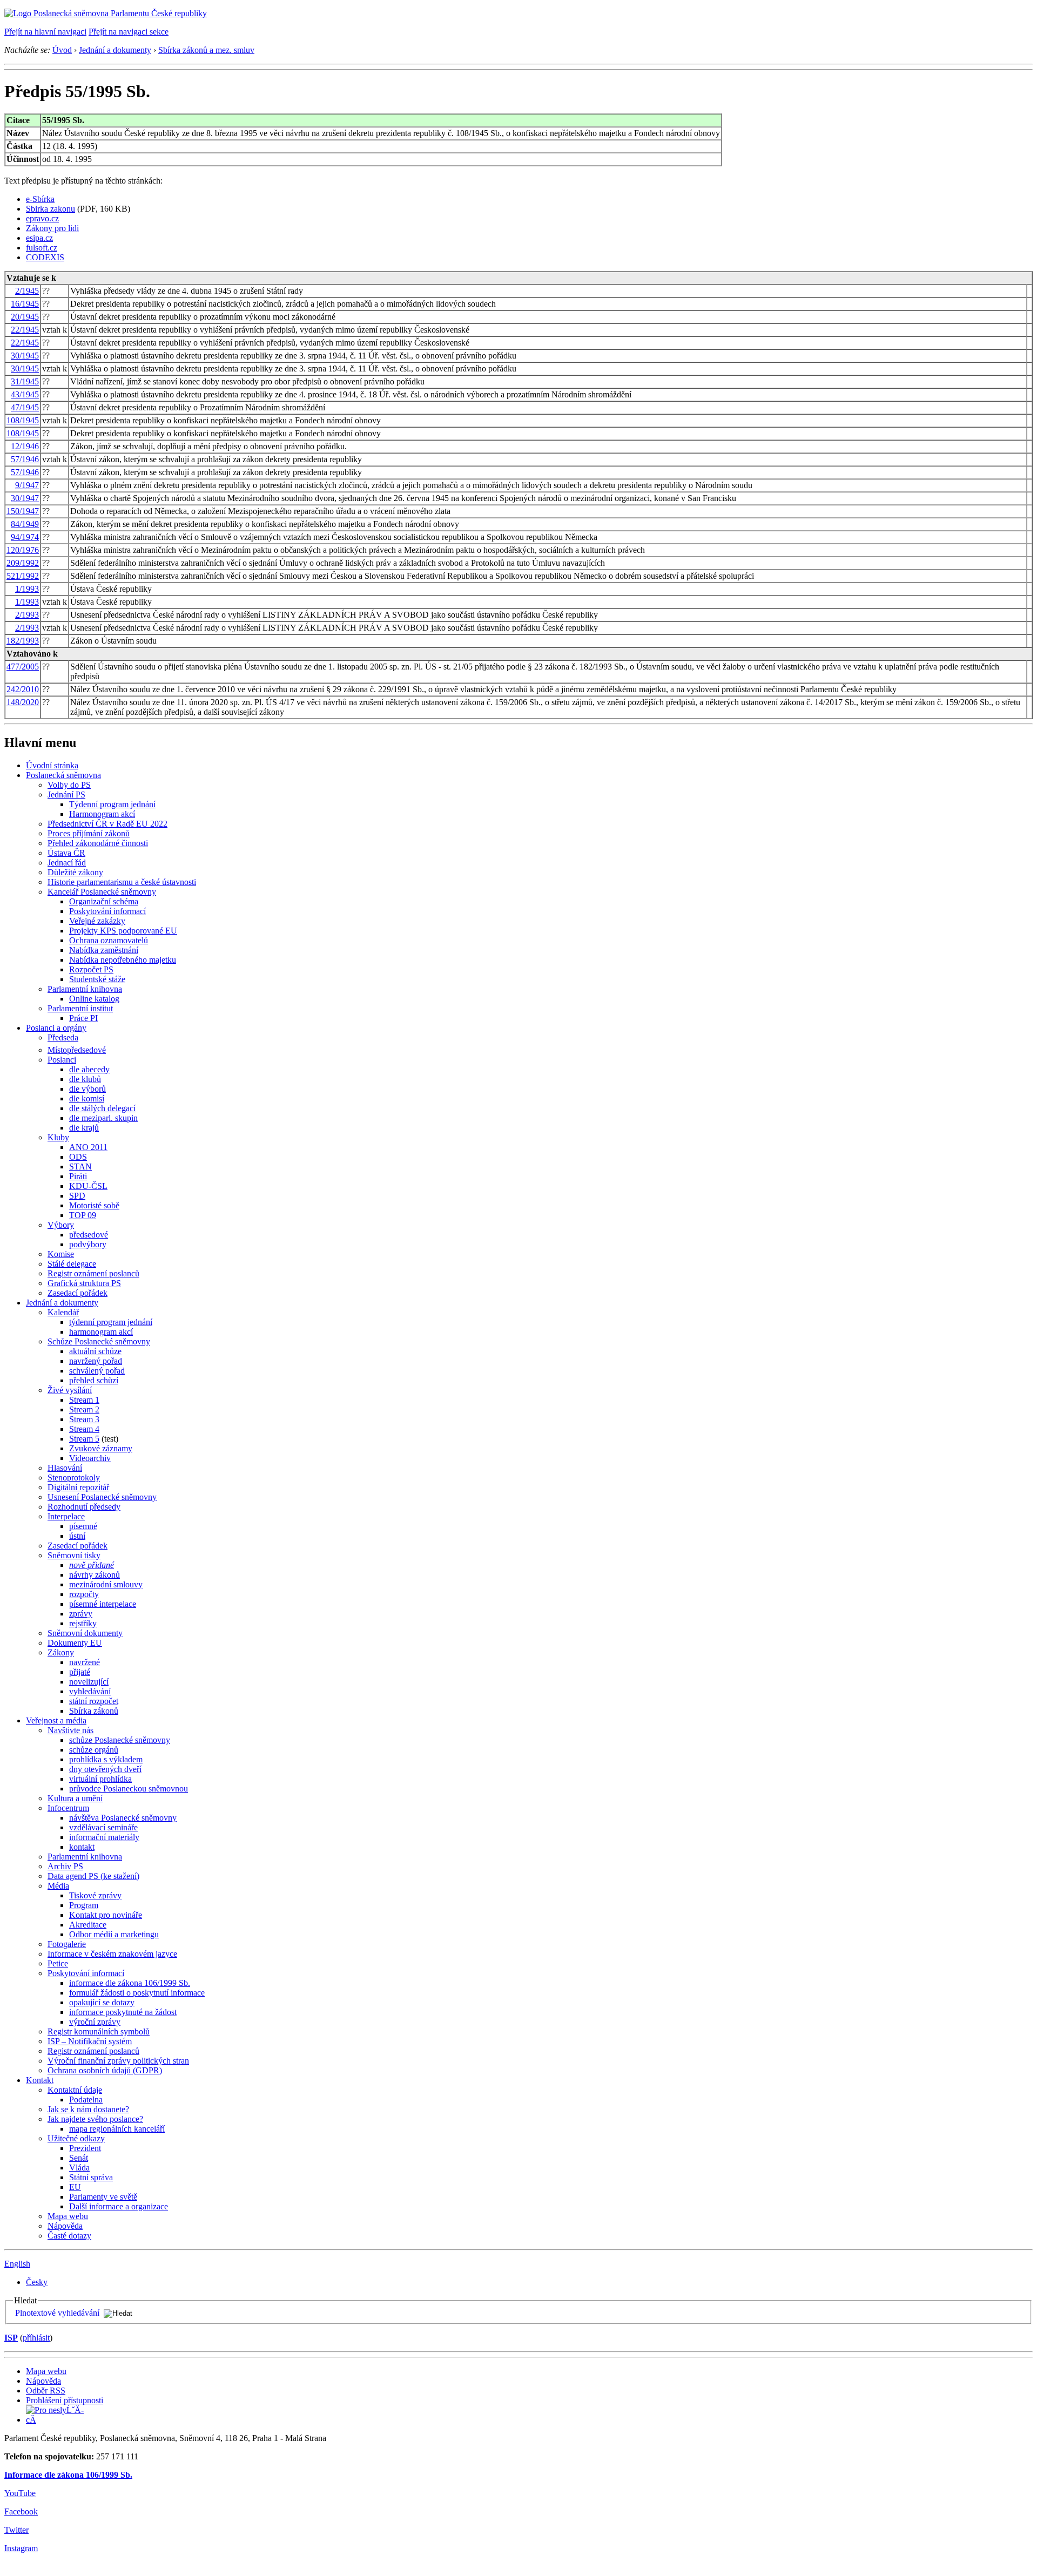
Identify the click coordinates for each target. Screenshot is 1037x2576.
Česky (37, 2282)
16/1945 (25, 304)
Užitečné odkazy (76, 2138)
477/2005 (23, 667)
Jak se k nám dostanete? (88, 2109)
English (17, 2264)
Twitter (16, 2530)
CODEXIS (45, 257)
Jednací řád (67, 863)
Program (84, 1905)
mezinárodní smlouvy (106, 1584)
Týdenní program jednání (112, 804)
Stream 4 (84, 1429)
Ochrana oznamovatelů (109, 940)
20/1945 (25, 317)
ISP (11, 2338)
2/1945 (27, 291)
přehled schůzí (94, 1380)
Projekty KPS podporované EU (123, 931)
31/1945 (25, 381)
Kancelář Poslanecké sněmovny (102, 892)
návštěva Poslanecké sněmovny (123, 1818)
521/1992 (23, 576)
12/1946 (25, 446)
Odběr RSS (46, 2391)
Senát (79, 2158)
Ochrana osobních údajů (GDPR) (105, 2070)
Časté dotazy (69, 2236)
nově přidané (92, 1565)
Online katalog (94, 999)
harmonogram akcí (101, 1332)
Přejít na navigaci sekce (129, 32)
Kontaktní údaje (75, 2090)
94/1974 (25, 537)
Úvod (62, 50)
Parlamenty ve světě (103, 2197)
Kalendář (63, 1312)
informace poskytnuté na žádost (123, 2012)
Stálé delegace (72, 1264)
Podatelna (86, 2100)
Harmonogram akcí (102, 814)
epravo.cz (42, 218)
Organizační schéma (104, 901)
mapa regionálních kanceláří (117, 2129)
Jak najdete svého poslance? (95, 2119)
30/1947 (25, 498)
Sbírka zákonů (94, 1711)
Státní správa (91, 2177)
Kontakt (40, 2080)
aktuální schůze (95, 1351)
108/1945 (23, 420)
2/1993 (27, 615)
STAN (80, 1167)
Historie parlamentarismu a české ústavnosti (122, 882)
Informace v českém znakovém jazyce (112, 1954)
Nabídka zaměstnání (104, 950)
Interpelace (66, 1516)
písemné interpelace (103, 1604)
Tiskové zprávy (95, 1895)
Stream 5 (84, 1439)
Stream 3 (84, 1419)
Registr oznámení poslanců (93, 1273)
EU (75, 2187)
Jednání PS (66, 795)
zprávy (81, 1614)
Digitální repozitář (78, 1487)
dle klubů (85, 1079)
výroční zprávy (95, 2022)
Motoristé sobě (94, 1205)
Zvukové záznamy (101, 1448)
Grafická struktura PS (84, 1283)
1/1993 (27, 589)
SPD (77, 1196)
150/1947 (23, 511)
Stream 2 (84, 1409)
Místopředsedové (77, 1050)
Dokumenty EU (75, 1643)
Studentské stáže (97, 979)
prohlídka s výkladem (106, 1759)
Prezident (85, 2148)
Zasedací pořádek (78, 1293)
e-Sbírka (40, 199)
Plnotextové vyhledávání (57, 2313)
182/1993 (23, 641)
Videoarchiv (90, 1458)
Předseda (63, 1037)
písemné (83, 1526)
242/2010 (23, 689)
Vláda (79, 2168)
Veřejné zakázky (97, 921)
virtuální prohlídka (100, 1779)
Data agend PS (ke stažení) (93, 1876)
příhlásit (36, 2338)
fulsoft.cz (42, 248)
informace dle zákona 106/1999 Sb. (130, 1983)
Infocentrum (68, 1808)
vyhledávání (90, 1691)
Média (58, 1886)
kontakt (82, 1847)
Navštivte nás (70, 1730)
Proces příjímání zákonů (89, 833)
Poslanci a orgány (56, 1028)
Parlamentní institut (80, 1008)
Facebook (21, 2511)
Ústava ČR (66, 853)
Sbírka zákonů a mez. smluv (206, 50)
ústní (77, 1536)
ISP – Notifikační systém (90, 2041)
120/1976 (23, 550)
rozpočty (84, 1594)
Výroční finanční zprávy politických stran (118, 2061)
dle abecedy (89, 1069)
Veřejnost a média (56, 1720)
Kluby (58, 1137)
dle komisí (87, 1098)
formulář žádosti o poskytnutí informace (137, 1993)
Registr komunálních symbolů (99, 2031)
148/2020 (23, 702)
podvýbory (88, 1244)
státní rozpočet (94, 1701)
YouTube (20, 2493)
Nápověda (65, 2226)
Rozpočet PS (91, 969)
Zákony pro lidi (52, 228)
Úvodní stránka (52, 765)
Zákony (61, 1652)
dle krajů (84, 1128)
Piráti (78, 1176)
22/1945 (25, 330)
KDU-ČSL (88, 1186)
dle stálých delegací (102, 1108)
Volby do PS (69, 785)
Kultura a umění (75, 1798)
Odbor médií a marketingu (114, 1934)
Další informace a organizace (119, 2206)
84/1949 (25, 524)
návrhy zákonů (95, 1575)
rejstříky (83, 1623)
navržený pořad (96, 1361)
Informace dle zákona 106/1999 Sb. (68, 2475)
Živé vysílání (70, 1390)
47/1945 (25, 407)
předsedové (89, 1235)
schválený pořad (97, 1371)
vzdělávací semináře (103, 1827)
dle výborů (87, 1089)
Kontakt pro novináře (106, 1915)
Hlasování (65, 1468)
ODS (78, 1157)
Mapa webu (68, 2216)
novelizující (89, 1682)
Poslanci (62, 1060)
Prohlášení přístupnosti (65, 2400)
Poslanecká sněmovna (63, 775)
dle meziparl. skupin (103, 1118)
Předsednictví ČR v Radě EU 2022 (107, 824)
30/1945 (25, 356)
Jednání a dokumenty (115, 50)
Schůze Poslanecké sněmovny (99, 1341)
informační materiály (104, 1837)
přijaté (80, 1672)
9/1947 (27, 485)
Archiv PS (65, 1866)
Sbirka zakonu (50, 209)
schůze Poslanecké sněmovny (120, 1740)
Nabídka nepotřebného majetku (123, 960)
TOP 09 (83, 1215)
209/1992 (23, 563)
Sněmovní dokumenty (85, 1633)
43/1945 (25, 394)
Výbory (61, 1225)
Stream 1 (84, 1400)
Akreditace (88, 1925)
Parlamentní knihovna (85, 989)
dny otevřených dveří (105, 1769)
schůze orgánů (94, 1750)
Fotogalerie (67, 1944)
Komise (61, 1254)
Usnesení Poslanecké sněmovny (102, 1497)
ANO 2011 (88, 1147)
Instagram (21, 2548)
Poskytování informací (107, 911)
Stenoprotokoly (74, 1478)
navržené (85, 1662)
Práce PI (83, 1018)
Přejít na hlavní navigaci (45, 32)
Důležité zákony (75, 872)
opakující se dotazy (102, 2002)
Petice (58, 1963)
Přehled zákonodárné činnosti (98, 843)
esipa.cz (39, 238)
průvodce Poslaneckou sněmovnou (129, 1789)
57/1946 (25, 459)
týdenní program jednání (111, 1322)
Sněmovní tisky (74, 1555)
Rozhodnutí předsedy (84, 1507)
